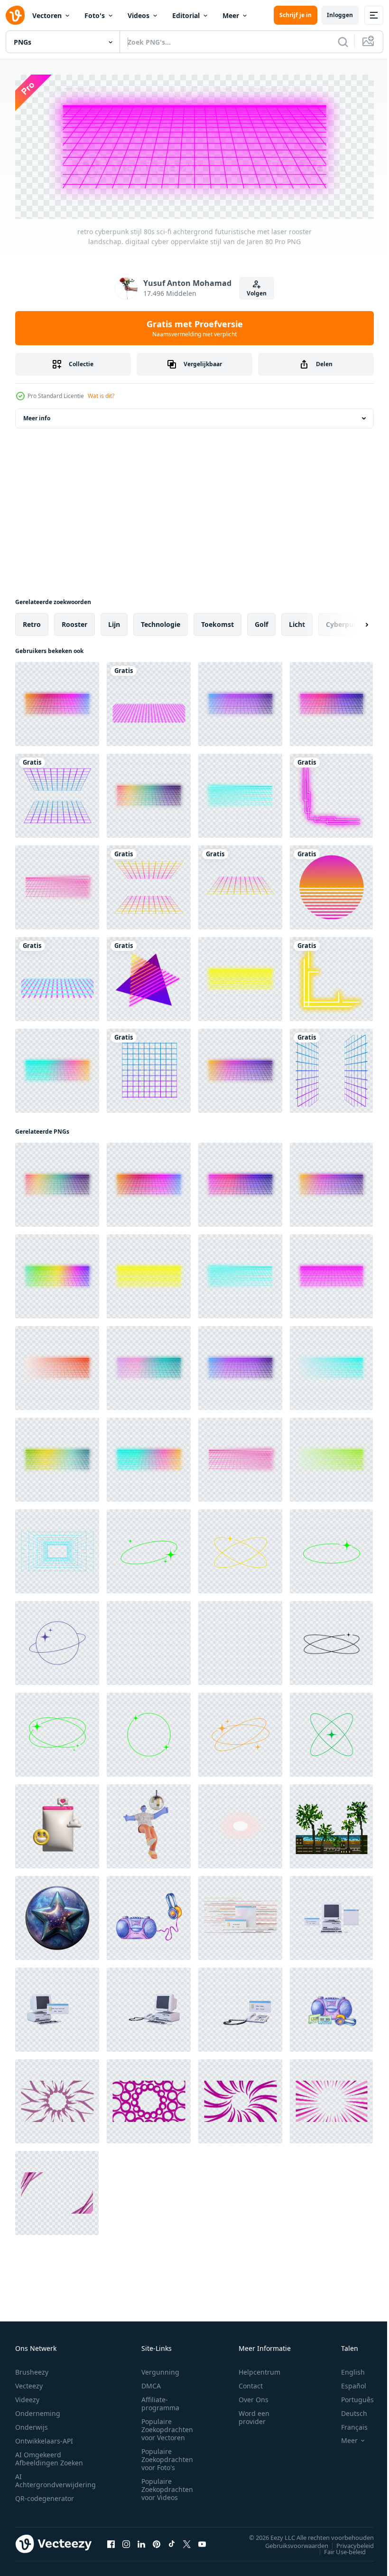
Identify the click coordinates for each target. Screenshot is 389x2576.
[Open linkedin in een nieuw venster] (141, 2541)
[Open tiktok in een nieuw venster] (172, 2541)
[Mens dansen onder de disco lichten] (149, 1823)
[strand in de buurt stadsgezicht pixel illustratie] (331, 1823)
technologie (161, 621)
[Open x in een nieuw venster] (187, 2541)
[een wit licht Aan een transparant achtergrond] (240, 1823)
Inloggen (340, 15)
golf (261, 621)
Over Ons (254, 2397)
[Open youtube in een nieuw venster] (202, 2541)
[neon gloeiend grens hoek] (331, 793)
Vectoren (47, 15)
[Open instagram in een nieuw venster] (126, 2541)
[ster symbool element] (331, 1732)
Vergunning (160, 2369)
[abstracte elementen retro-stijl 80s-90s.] (57, 793)
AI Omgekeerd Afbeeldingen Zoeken (49, 2456)
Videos (139, 15)
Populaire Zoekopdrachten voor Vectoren (167, 2427)
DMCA (151, 2383)
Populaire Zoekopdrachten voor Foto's (167, 2457)
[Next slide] (352, 622)
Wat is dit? (101, 396)
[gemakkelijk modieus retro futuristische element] (331, 1548)
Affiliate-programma (160, 2401)
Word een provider (254, 2415)
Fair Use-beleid (338, 2548)
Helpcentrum (259, 2369)
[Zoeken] (343, 42)
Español (347, 2383)
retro (32, 621)
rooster (74, 621)
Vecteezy (29, 2383)
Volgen (257, 293)
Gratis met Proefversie (195, 328)
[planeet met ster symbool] (57, 1640)
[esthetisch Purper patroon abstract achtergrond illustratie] (57, 2098)
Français (347, 2424)
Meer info (37, 415)
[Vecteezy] (15, 15)
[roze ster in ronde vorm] (240, 1640)
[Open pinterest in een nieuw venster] (157, 2541)
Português (350, 2397)
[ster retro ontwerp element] (240, 1548)
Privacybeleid (348, 2542)
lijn (114, 621)
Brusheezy (32, 2369)
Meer (231, 15)
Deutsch (347, 2410)
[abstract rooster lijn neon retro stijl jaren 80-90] (149, 701)
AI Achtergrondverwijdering (56, 2478)
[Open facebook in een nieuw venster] (111, 2541)
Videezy (27, 2397)
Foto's (95, 15)
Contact (251, 2383)
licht (297, 621)
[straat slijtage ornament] (240, 1732)
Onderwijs (32, 2424)
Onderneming (38, 2410)
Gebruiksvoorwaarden (290, 2542)
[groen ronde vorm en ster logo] (149, 1732)
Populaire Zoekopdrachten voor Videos (167, 2486)
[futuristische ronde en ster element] (57, 1732)
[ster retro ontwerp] (149, 1640)
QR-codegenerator (45, 2495)
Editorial (186, 15)
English (346, 2369)
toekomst (218, 621)
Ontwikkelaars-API (44, 2438)
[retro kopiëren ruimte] (149, 1548)
